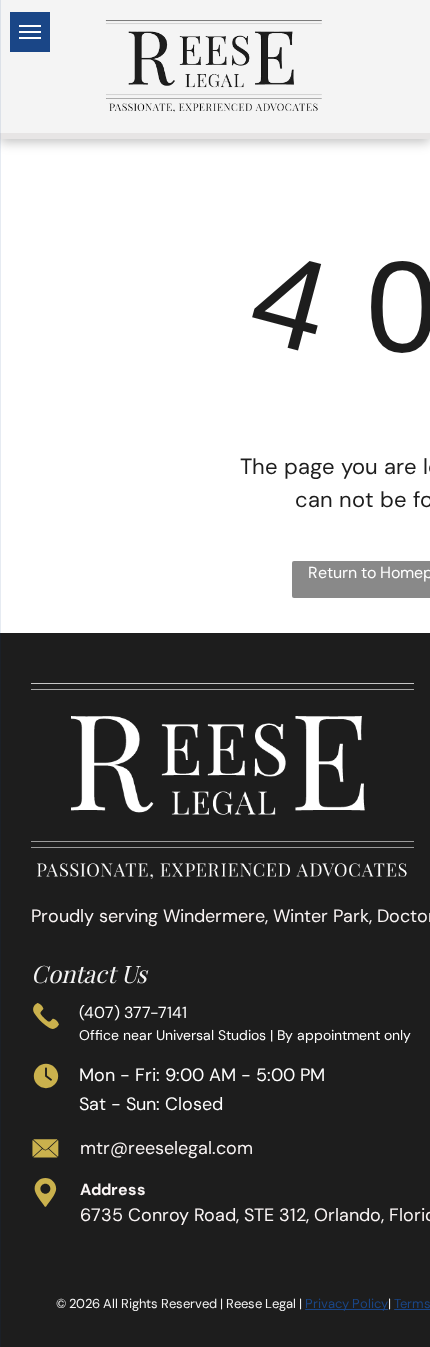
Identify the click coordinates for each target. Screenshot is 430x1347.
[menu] (30, 32)
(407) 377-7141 (133, 1012)
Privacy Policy (346, 1303)
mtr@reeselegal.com (166, 1148)
